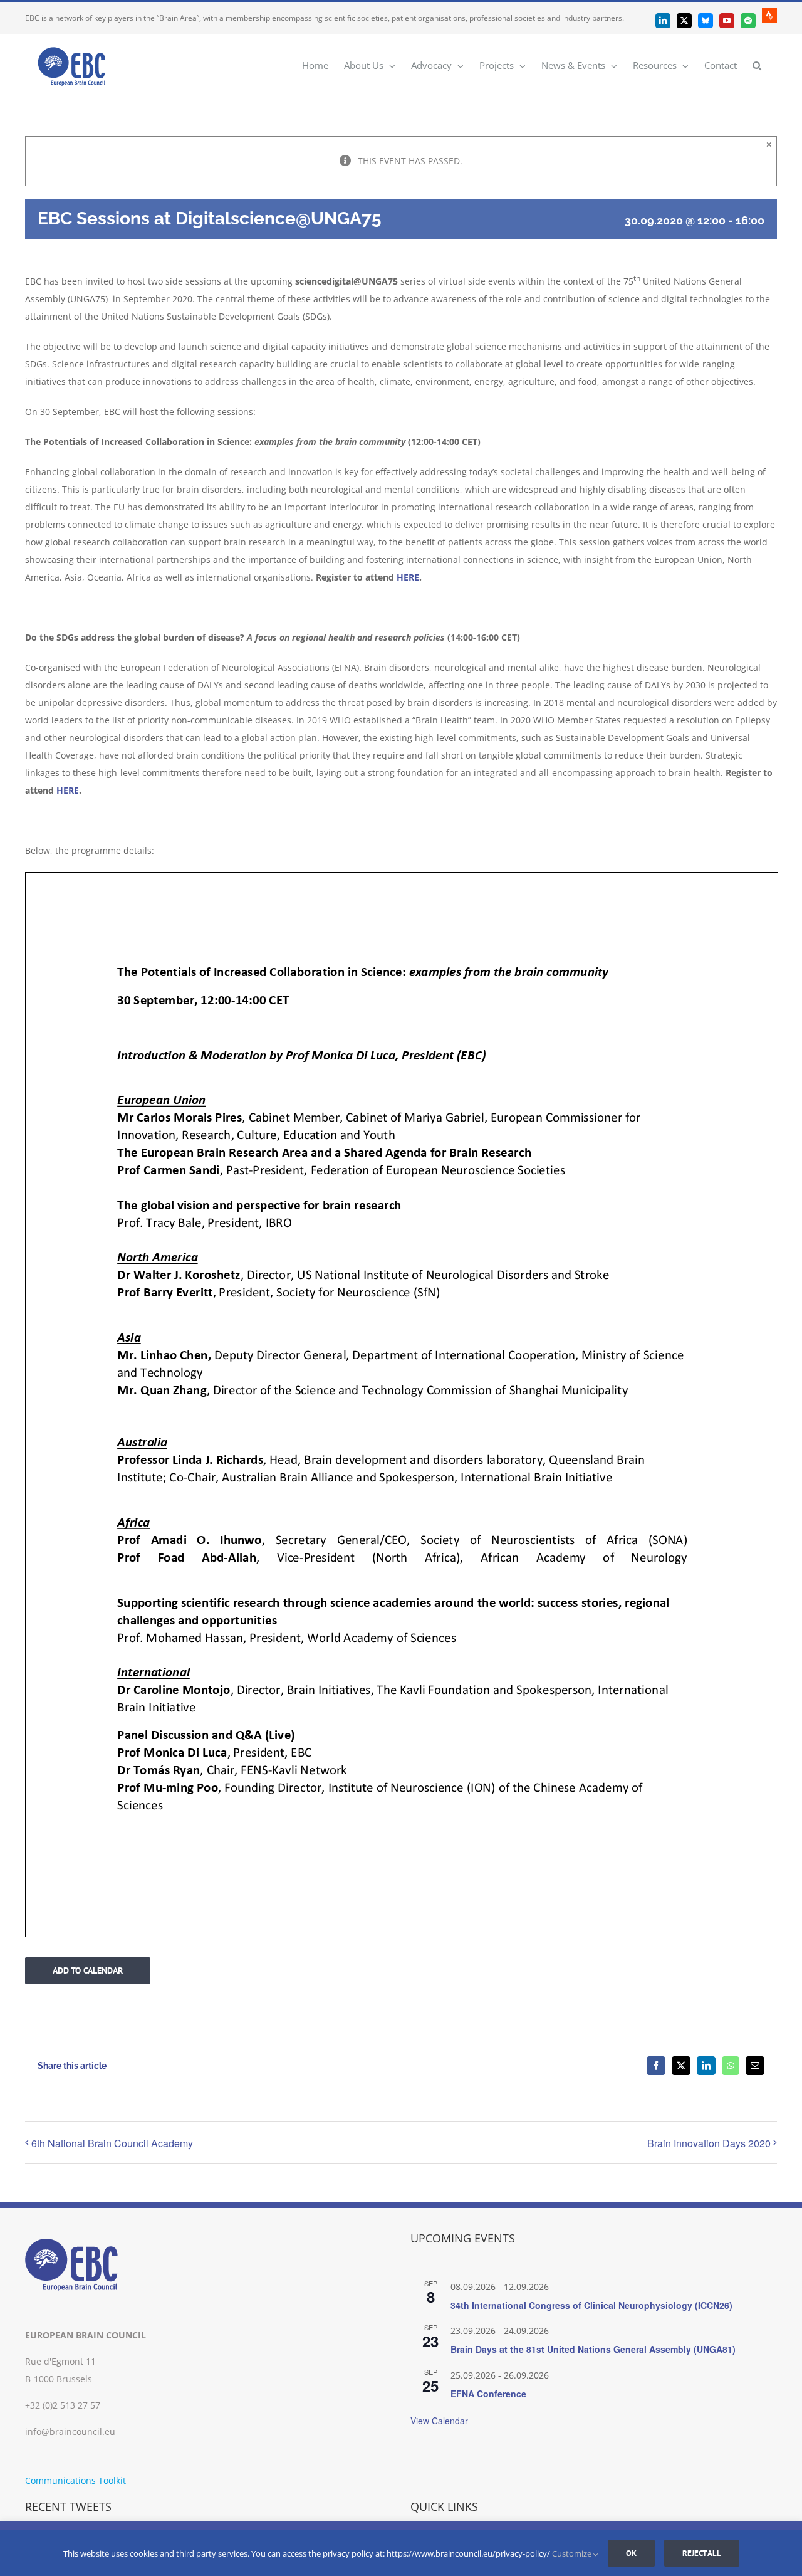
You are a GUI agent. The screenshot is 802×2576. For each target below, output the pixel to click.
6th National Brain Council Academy (112, 2143)
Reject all (702, 2553)
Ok (631, 2553)
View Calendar (439, 2421)
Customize (573, 2553)
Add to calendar (88, 1971)
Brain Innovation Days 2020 (709, 2143)
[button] (757, 65)
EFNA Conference (488, 2394)
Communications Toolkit (76, 2480)
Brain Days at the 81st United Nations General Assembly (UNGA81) (593, 2349)
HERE (408, 577)
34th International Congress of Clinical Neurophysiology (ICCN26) (591, 2305)
